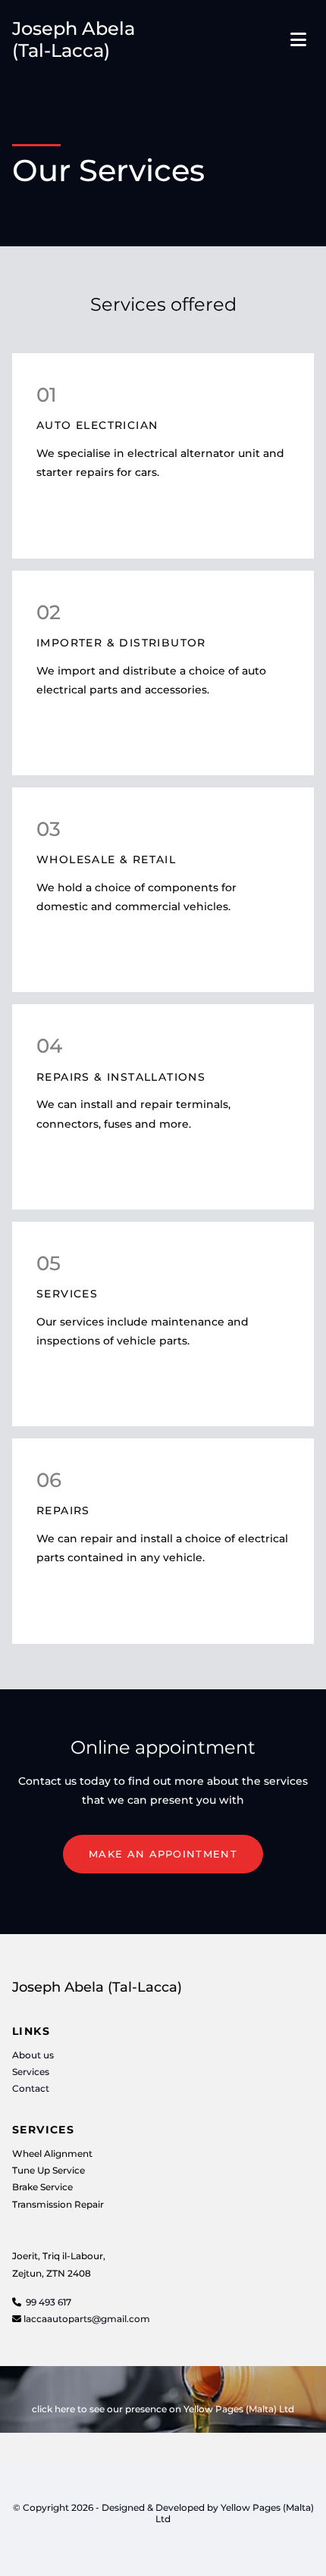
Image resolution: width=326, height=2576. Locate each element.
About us (33, 2055)
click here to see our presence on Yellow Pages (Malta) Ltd (163, 2409)
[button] (163, 1855)
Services (31, 2072)
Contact (31, 2088)
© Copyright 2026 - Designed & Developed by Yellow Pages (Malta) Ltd (163, 2513)
